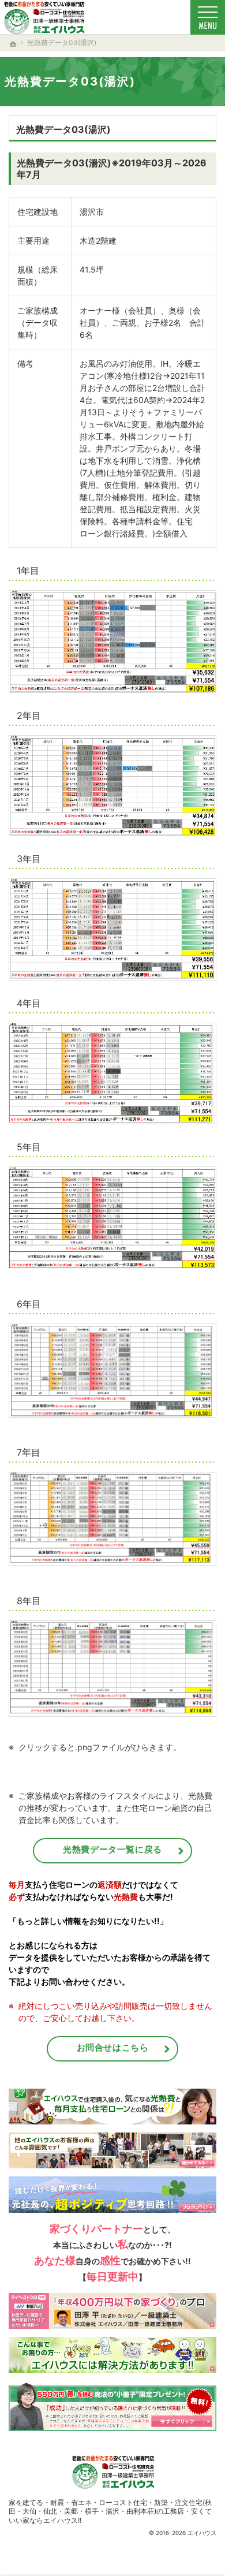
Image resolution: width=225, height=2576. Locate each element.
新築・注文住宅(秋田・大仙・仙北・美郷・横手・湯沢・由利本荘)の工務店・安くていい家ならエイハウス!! (110, 2511)
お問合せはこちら (113, 2047)
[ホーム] (13, 44)
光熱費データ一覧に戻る (112, 1849)
